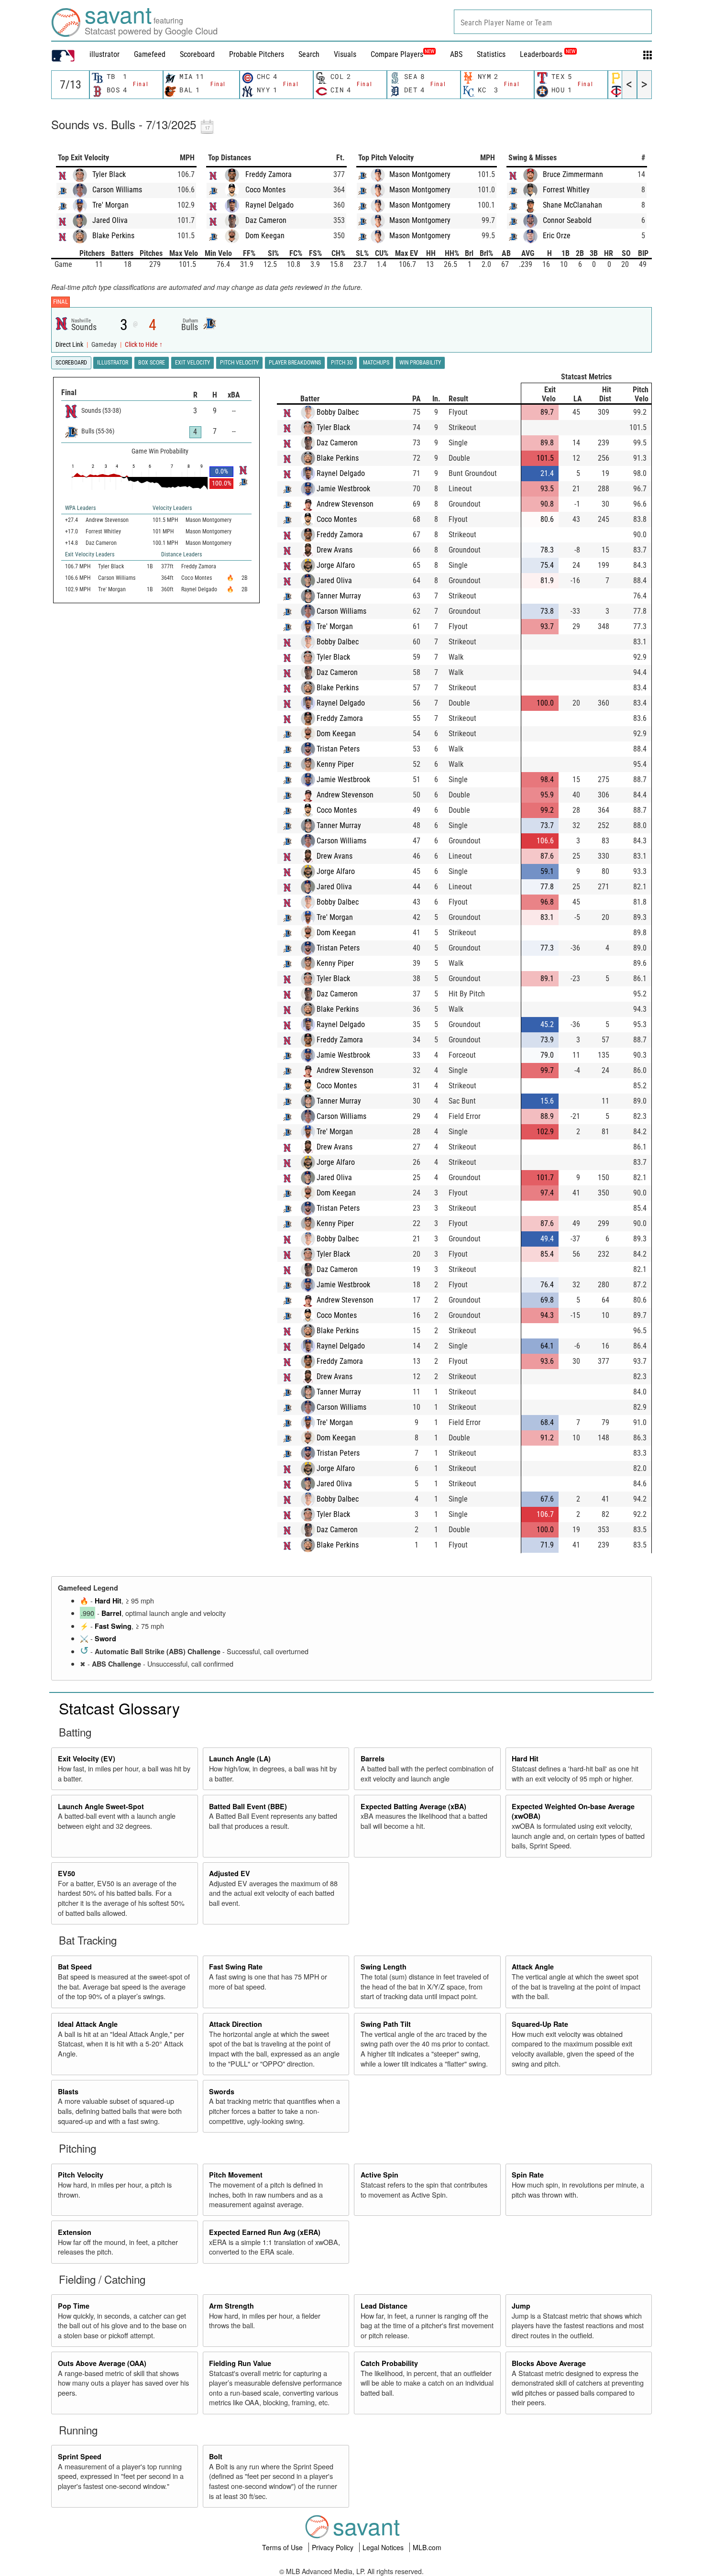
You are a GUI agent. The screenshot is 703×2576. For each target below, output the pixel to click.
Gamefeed (150, 54)
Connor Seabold (567, 220)
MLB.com (427, 2547)
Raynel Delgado (269, 205)
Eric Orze (557, 236)
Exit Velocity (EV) (87, 1758)
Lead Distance (384, 2306)
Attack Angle (533, 1967)
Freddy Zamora (269, 174)
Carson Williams (117, 190)
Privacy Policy (334, 2547)
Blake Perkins (113, 236)
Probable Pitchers (257, 54)
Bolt (216, 2456)
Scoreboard (197, 54)
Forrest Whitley (566, 190)
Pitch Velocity (81, 2175)
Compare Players (397, 54)
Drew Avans (335, 550)
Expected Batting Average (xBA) (413, 1806)
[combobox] (553, 22)
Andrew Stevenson (345, 504)
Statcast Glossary (119, 1708)
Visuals (345, 54)
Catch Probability (389, 2363)
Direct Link (70, 345)
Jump (521, 2306)
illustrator (104, 54)
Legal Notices (384, 2547)
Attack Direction (236, 2024)
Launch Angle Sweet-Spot (101, 1806)
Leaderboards (548, 54)
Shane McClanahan (572, 205)
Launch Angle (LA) (240, 1758)
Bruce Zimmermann (573, 174)
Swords (222, 2091)
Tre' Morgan (110, 205)
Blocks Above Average (549, 2363)
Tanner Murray (339, 596)
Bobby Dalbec (338, 412)
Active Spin (379, 2175)
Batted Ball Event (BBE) (248, 1806)
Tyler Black (109, 174)
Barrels (373, 1758)
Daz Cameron (266, 220)
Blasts (68, 2091)
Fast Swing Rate (236, 1967)
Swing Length (384, 1967)
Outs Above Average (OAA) (102, 2363)
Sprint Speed (80, 2456)
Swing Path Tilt (386, 2024)
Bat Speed (75, 1967)
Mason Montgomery (420, 174)
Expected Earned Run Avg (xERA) (265, 2232)
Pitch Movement (236, 2175)
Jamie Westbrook (343, 489)
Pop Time (74, 2306)
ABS (456, 54)
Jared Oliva (110, 220)
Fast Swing (113, 1626)
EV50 (66, 1873)
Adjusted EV (230, 1873)
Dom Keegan (265, 236)
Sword (105, 1638)
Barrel (111, 1613)
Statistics (491, 54)
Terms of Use (283, 2547)
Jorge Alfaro (336, 565)
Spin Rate (528, 2175)
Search (309, 54)
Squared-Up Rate (540, 2024)
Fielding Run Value (240, 2363)
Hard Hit (108, 1601)
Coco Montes (265, 190)
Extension (75, 2232)
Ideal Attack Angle (88, 2024)
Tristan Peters (338, 749)
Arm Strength (231, 2306)
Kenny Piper (335, 764)
